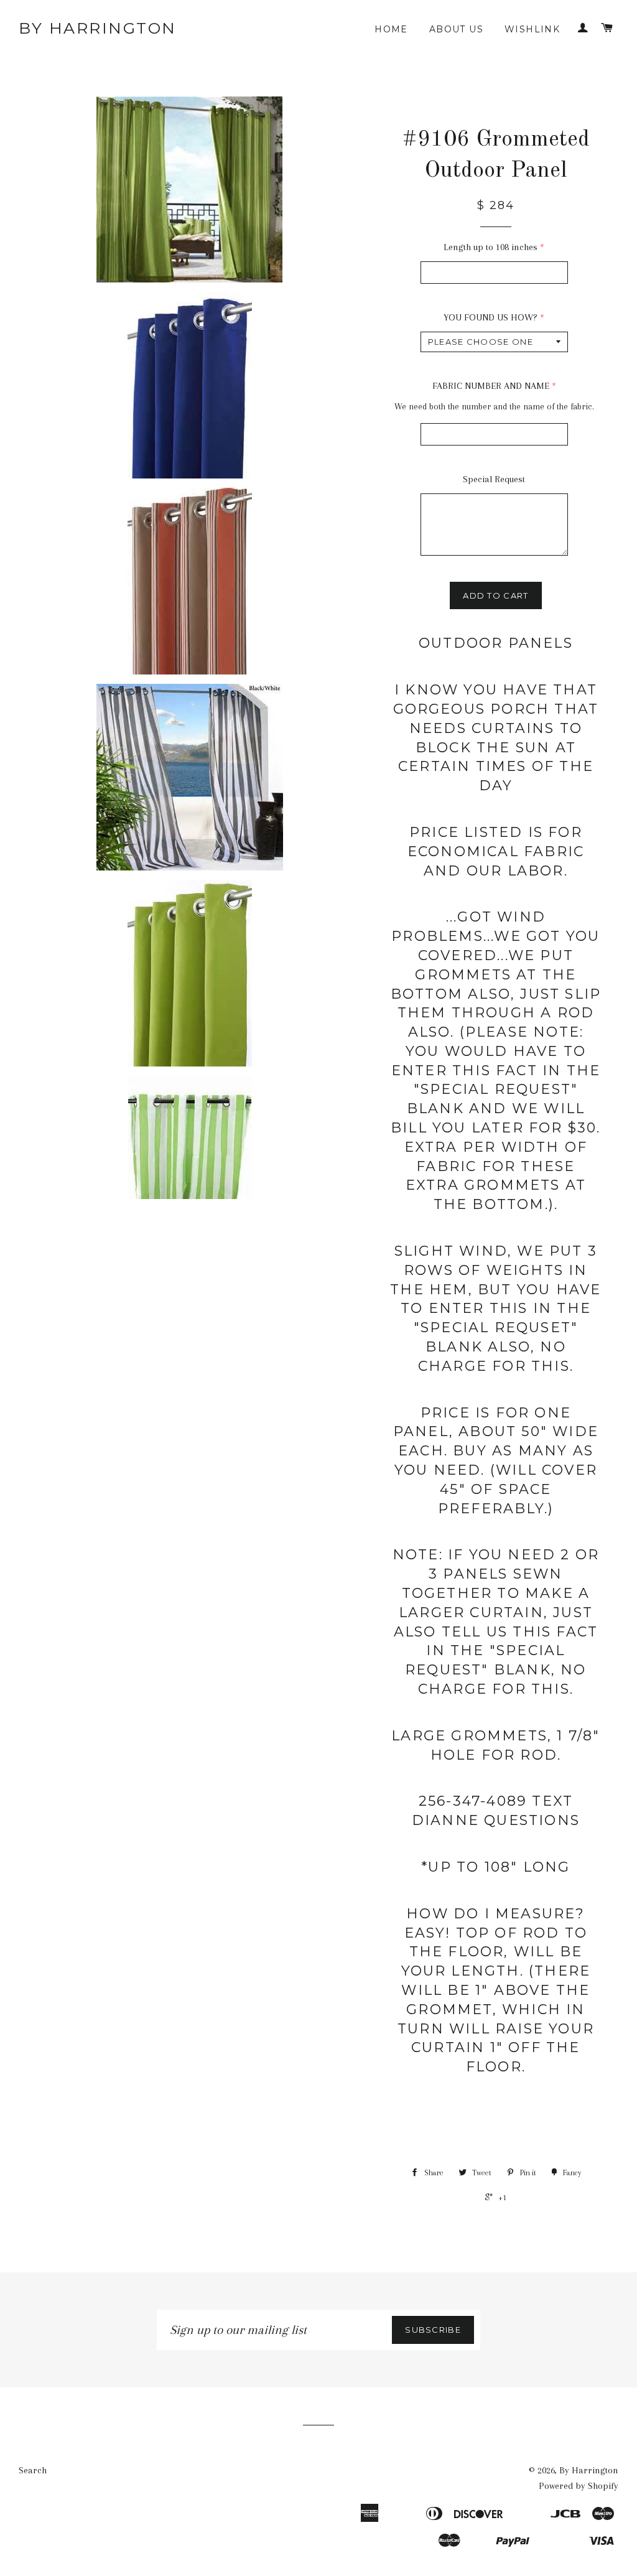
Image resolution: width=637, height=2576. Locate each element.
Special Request (494, 479)
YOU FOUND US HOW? (491, 317)
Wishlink (532, 29)
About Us (456, 29)
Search (33, 2470)
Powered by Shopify (579, 2486)
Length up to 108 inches (491, 247)
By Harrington (98, 28)
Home (391, 29)
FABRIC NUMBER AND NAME (491, 386)
